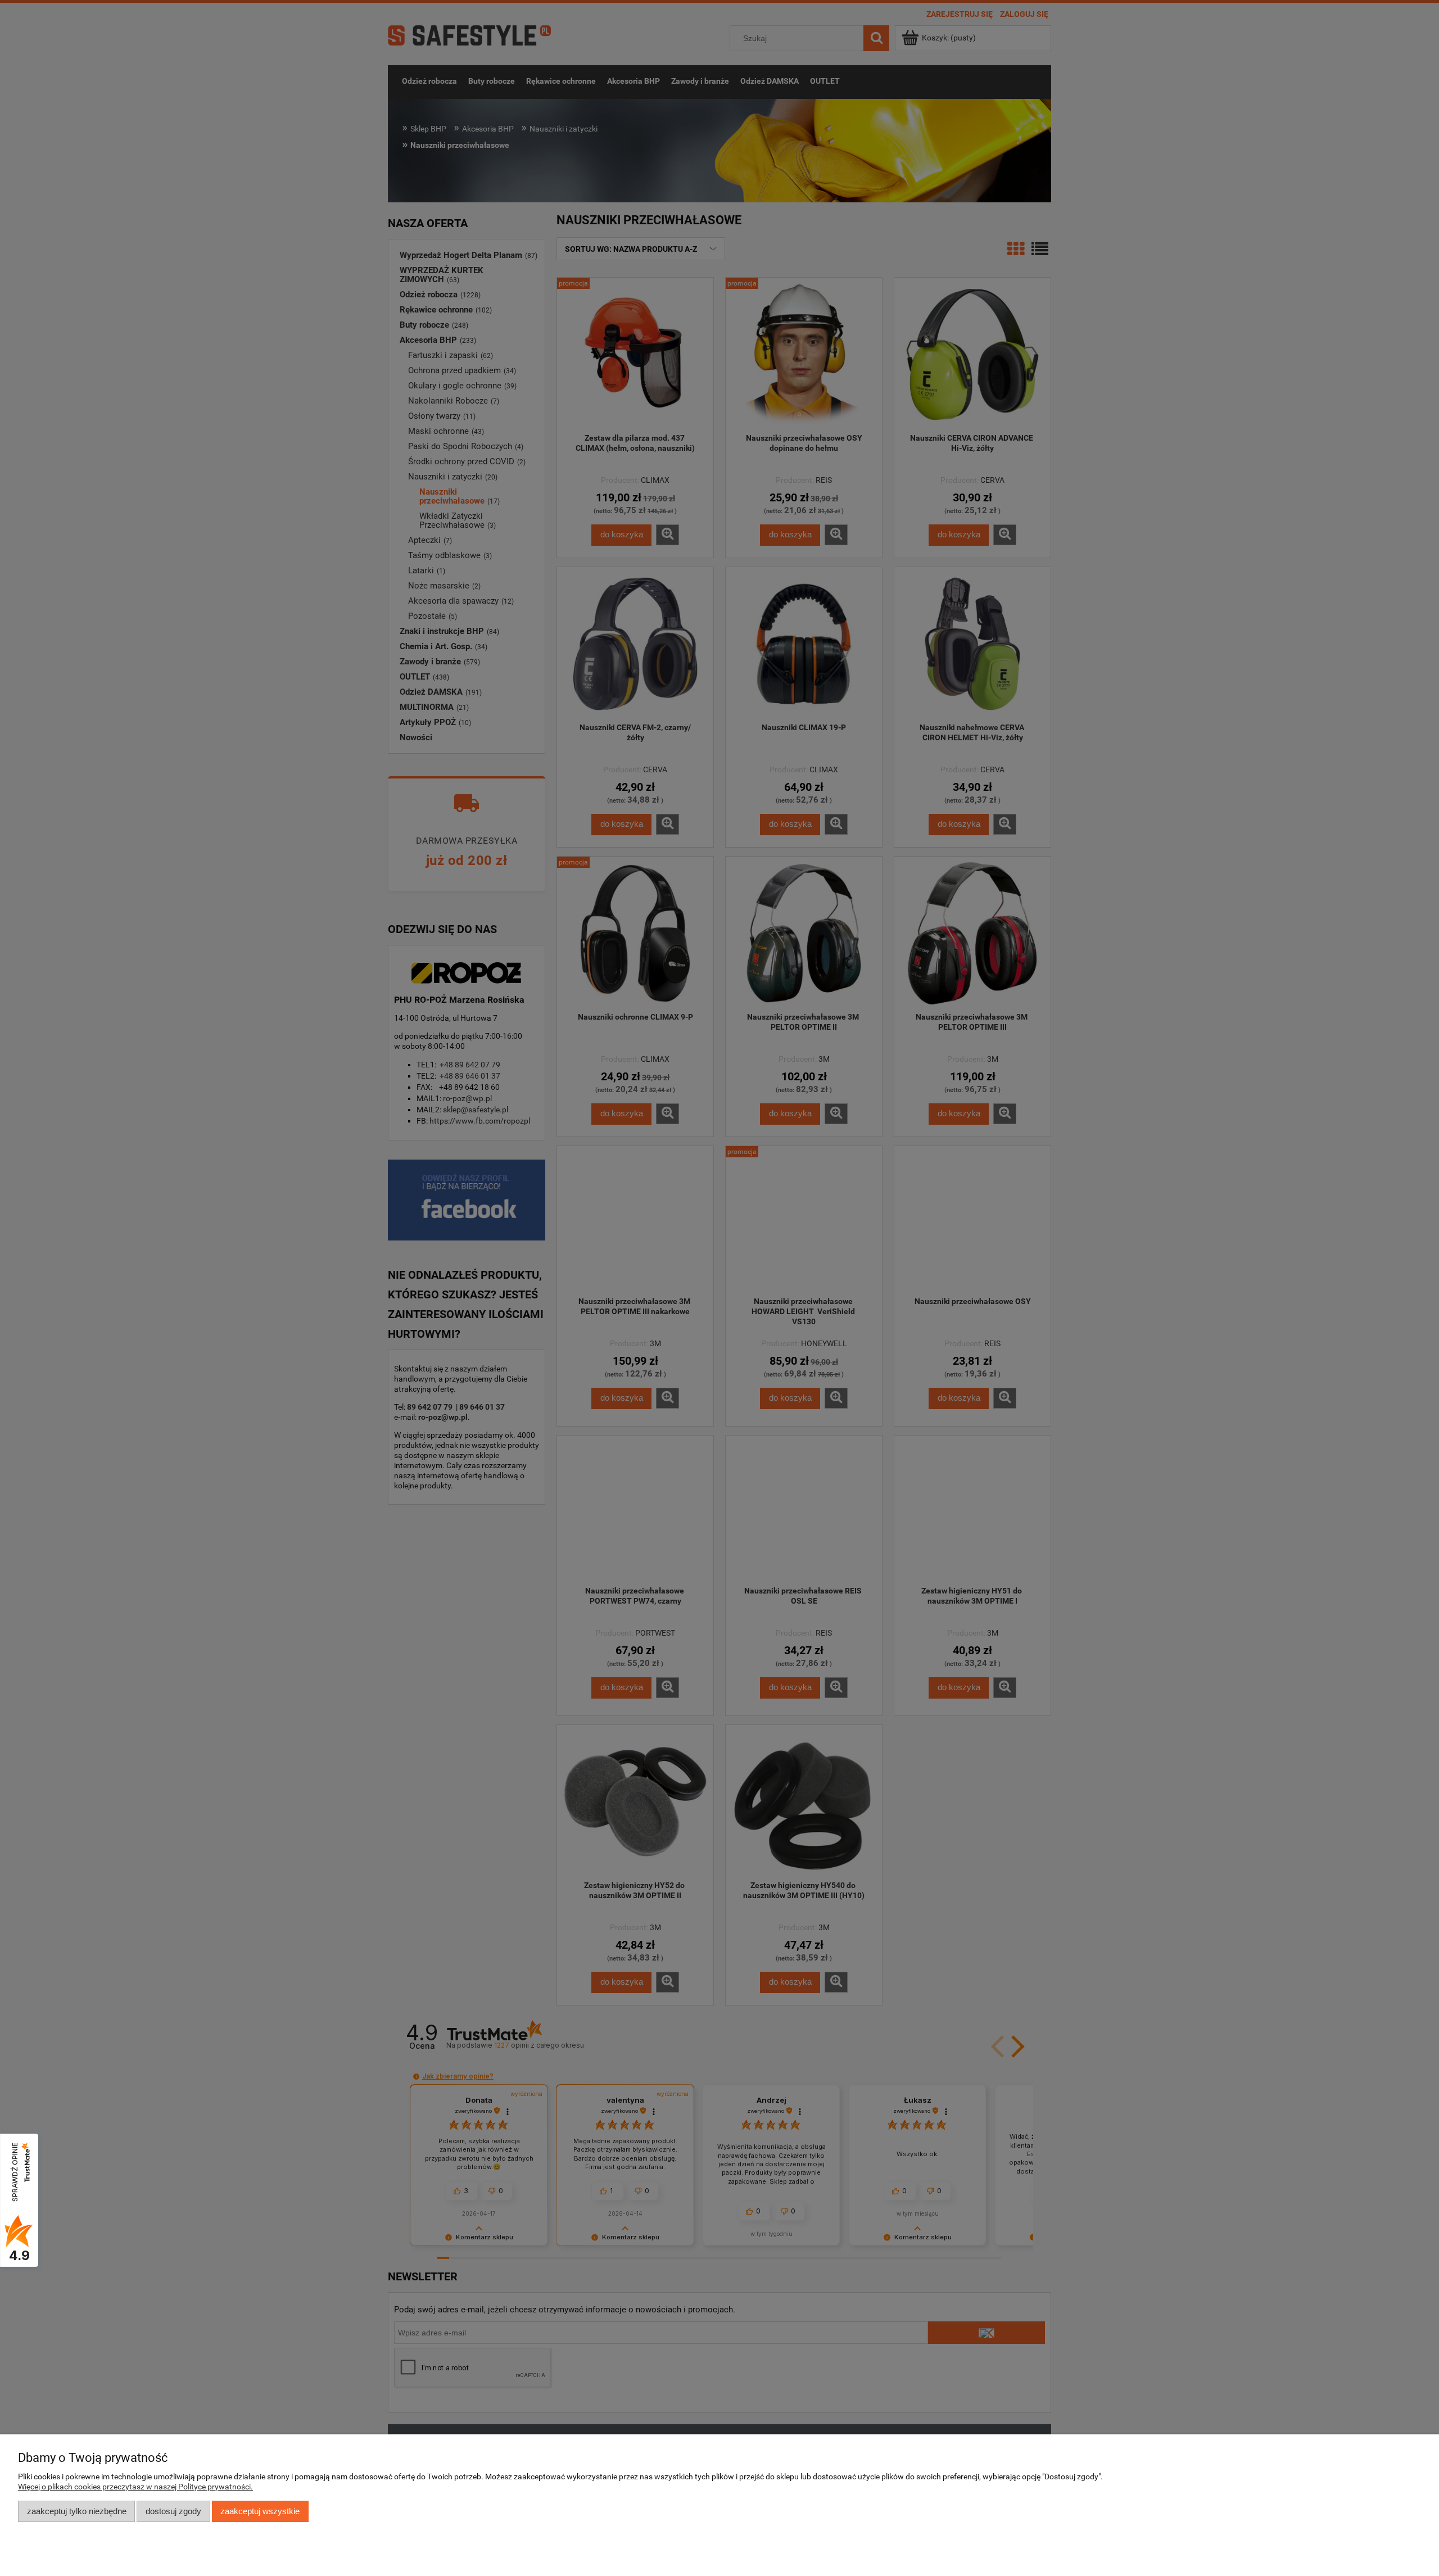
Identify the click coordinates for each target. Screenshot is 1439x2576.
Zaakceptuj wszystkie (260, 2511)
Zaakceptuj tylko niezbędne (77, 2511)
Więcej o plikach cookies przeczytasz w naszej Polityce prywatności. (135, 2487)
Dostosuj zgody (173, 2511)
